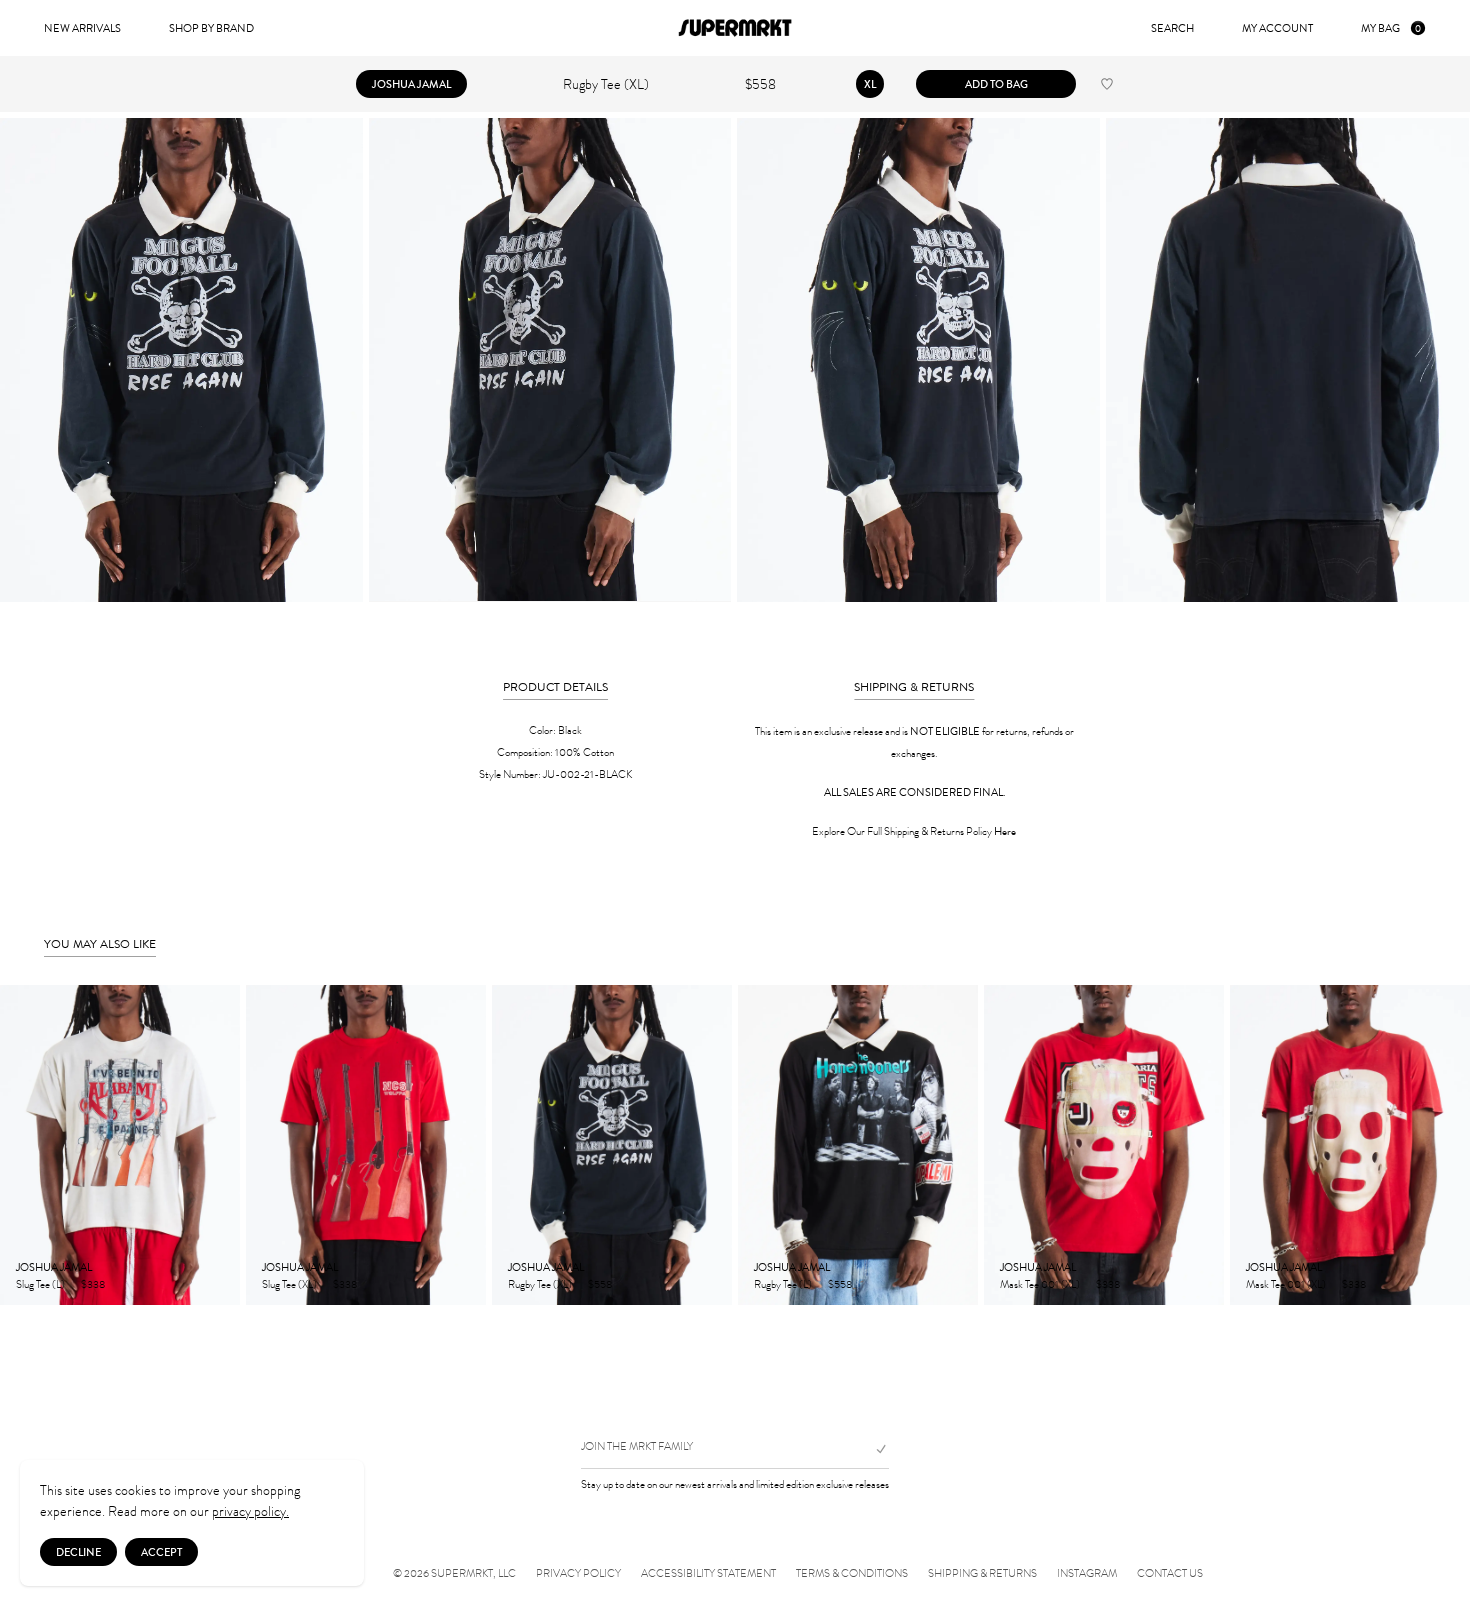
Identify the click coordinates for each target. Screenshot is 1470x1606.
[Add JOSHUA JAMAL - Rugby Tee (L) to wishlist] (952, 1283)
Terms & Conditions (852, 1574)
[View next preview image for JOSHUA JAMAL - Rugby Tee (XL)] (716, 1145)
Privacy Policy (578, 1574)
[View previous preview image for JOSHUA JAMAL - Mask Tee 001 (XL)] (1000, 1145)
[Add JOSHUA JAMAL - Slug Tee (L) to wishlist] (214, 1283)
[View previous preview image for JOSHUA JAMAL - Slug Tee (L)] (16, 1145)
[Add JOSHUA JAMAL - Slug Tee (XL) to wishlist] (460, 1283)
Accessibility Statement (708, 1574)
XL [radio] (870, 84)
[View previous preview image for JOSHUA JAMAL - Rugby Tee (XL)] (508, 1145)
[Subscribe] (873, 1449)
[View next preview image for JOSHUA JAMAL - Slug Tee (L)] (224, 1145)
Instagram (1087, 1574)
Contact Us (1170, 1574)
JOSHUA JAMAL (411, 84)
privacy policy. (250, 1511)
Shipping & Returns (982, 1574)
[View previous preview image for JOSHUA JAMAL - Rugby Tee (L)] (754, 1145)
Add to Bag (996, 84)
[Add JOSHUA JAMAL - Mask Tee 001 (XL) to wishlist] (1198, 1283)
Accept (161, 1552)
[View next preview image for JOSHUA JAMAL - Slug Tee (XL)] (470, 1145)
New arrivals (82, 28)
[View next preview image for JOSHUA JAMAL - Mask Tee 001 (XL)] (1208, 1145)
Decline (78, 1552)
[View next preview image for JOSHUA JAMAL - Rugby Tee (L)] (962, 1145)
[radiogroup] (870, 84)
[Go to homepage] (735, 28)
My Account (1277, 28)
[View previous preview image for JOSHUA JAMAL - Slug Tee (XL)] (262, 1145)
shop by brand (211, 28)
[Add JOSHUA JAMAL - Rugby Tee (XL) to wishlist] (1107, 84)
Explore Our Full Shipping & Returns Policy (914, 831)
